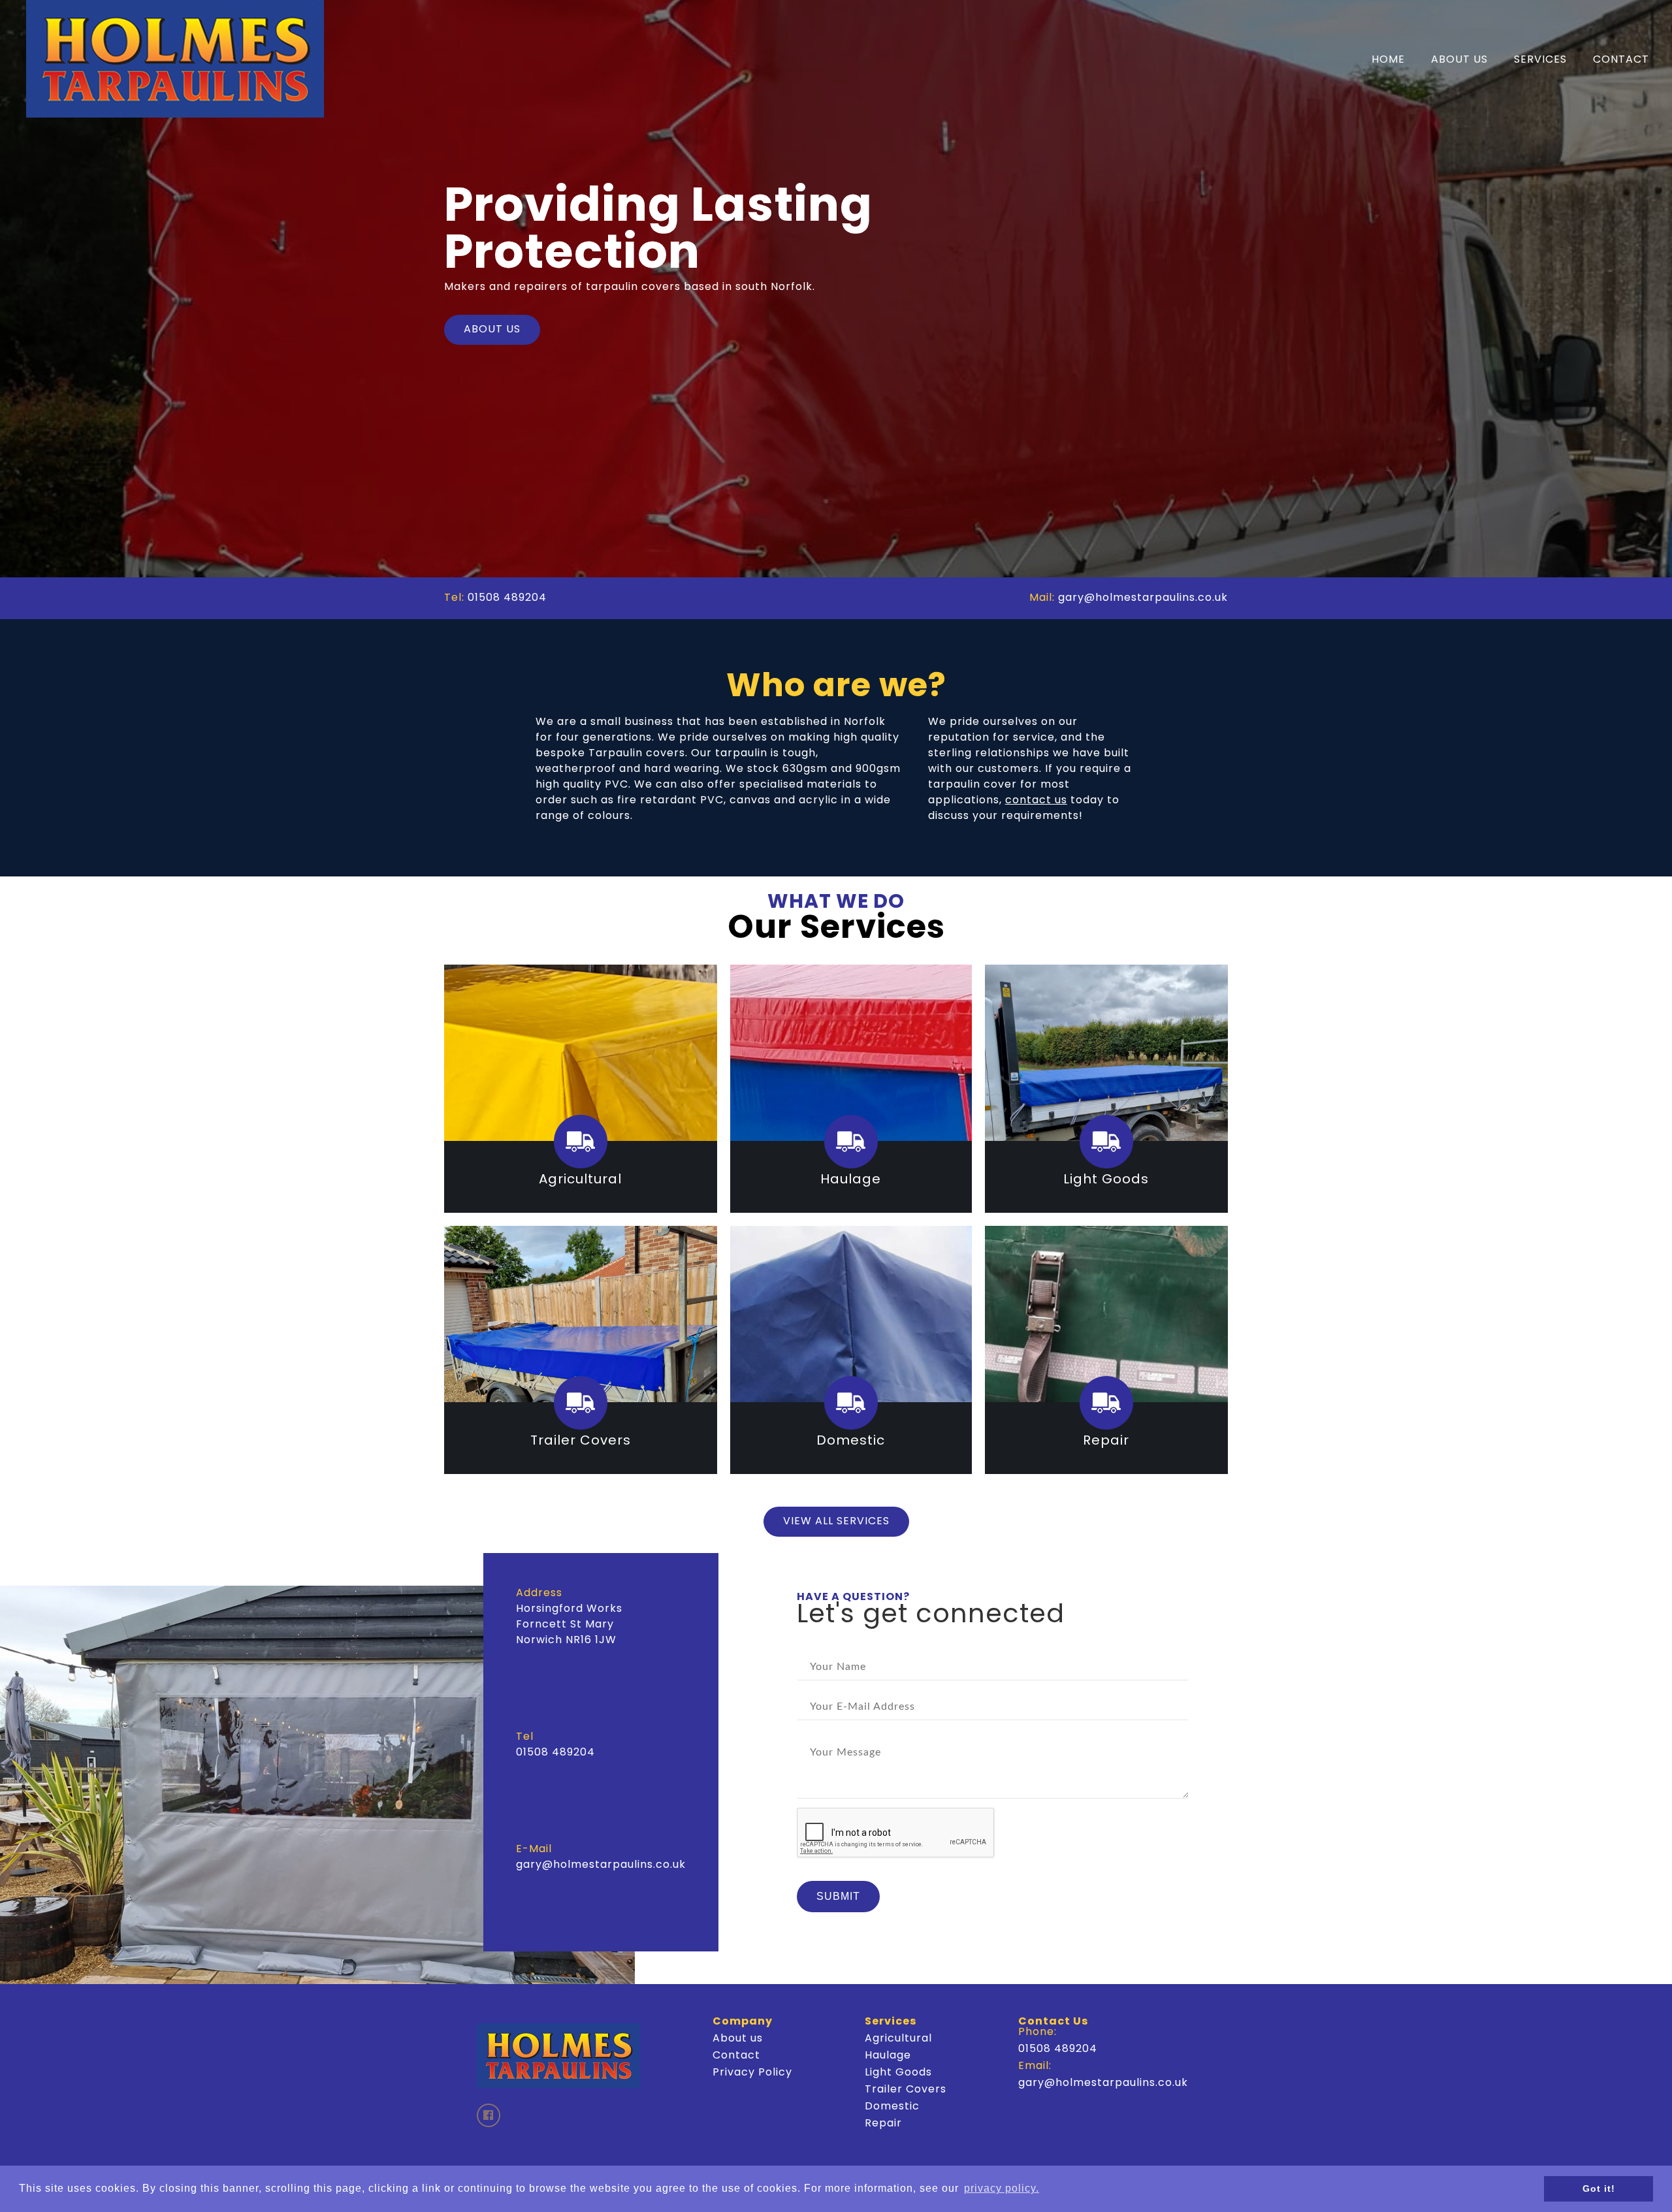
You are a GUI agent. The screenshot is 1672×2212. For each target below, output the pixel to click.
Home (1388, 60)
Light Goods (898, 2073)
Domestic (892, 2107)
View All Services (836, 1522)
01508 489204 (507, 598)
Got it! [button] (1599, 2188)
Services (1540, 60)
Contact (1621, 60)
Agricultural (898, 2039)
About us (738, 2039)
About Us (1459, 60)
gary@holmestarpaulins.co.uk (1143, 598)
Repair (883, 2124)
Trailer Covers (906, 2090)
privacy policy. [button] (1002, 2188)
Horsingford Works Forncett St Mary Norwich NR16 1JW (569, 1625)
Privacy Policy (752, 2073)
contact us (1036, 801)
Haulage (888, 2056)
